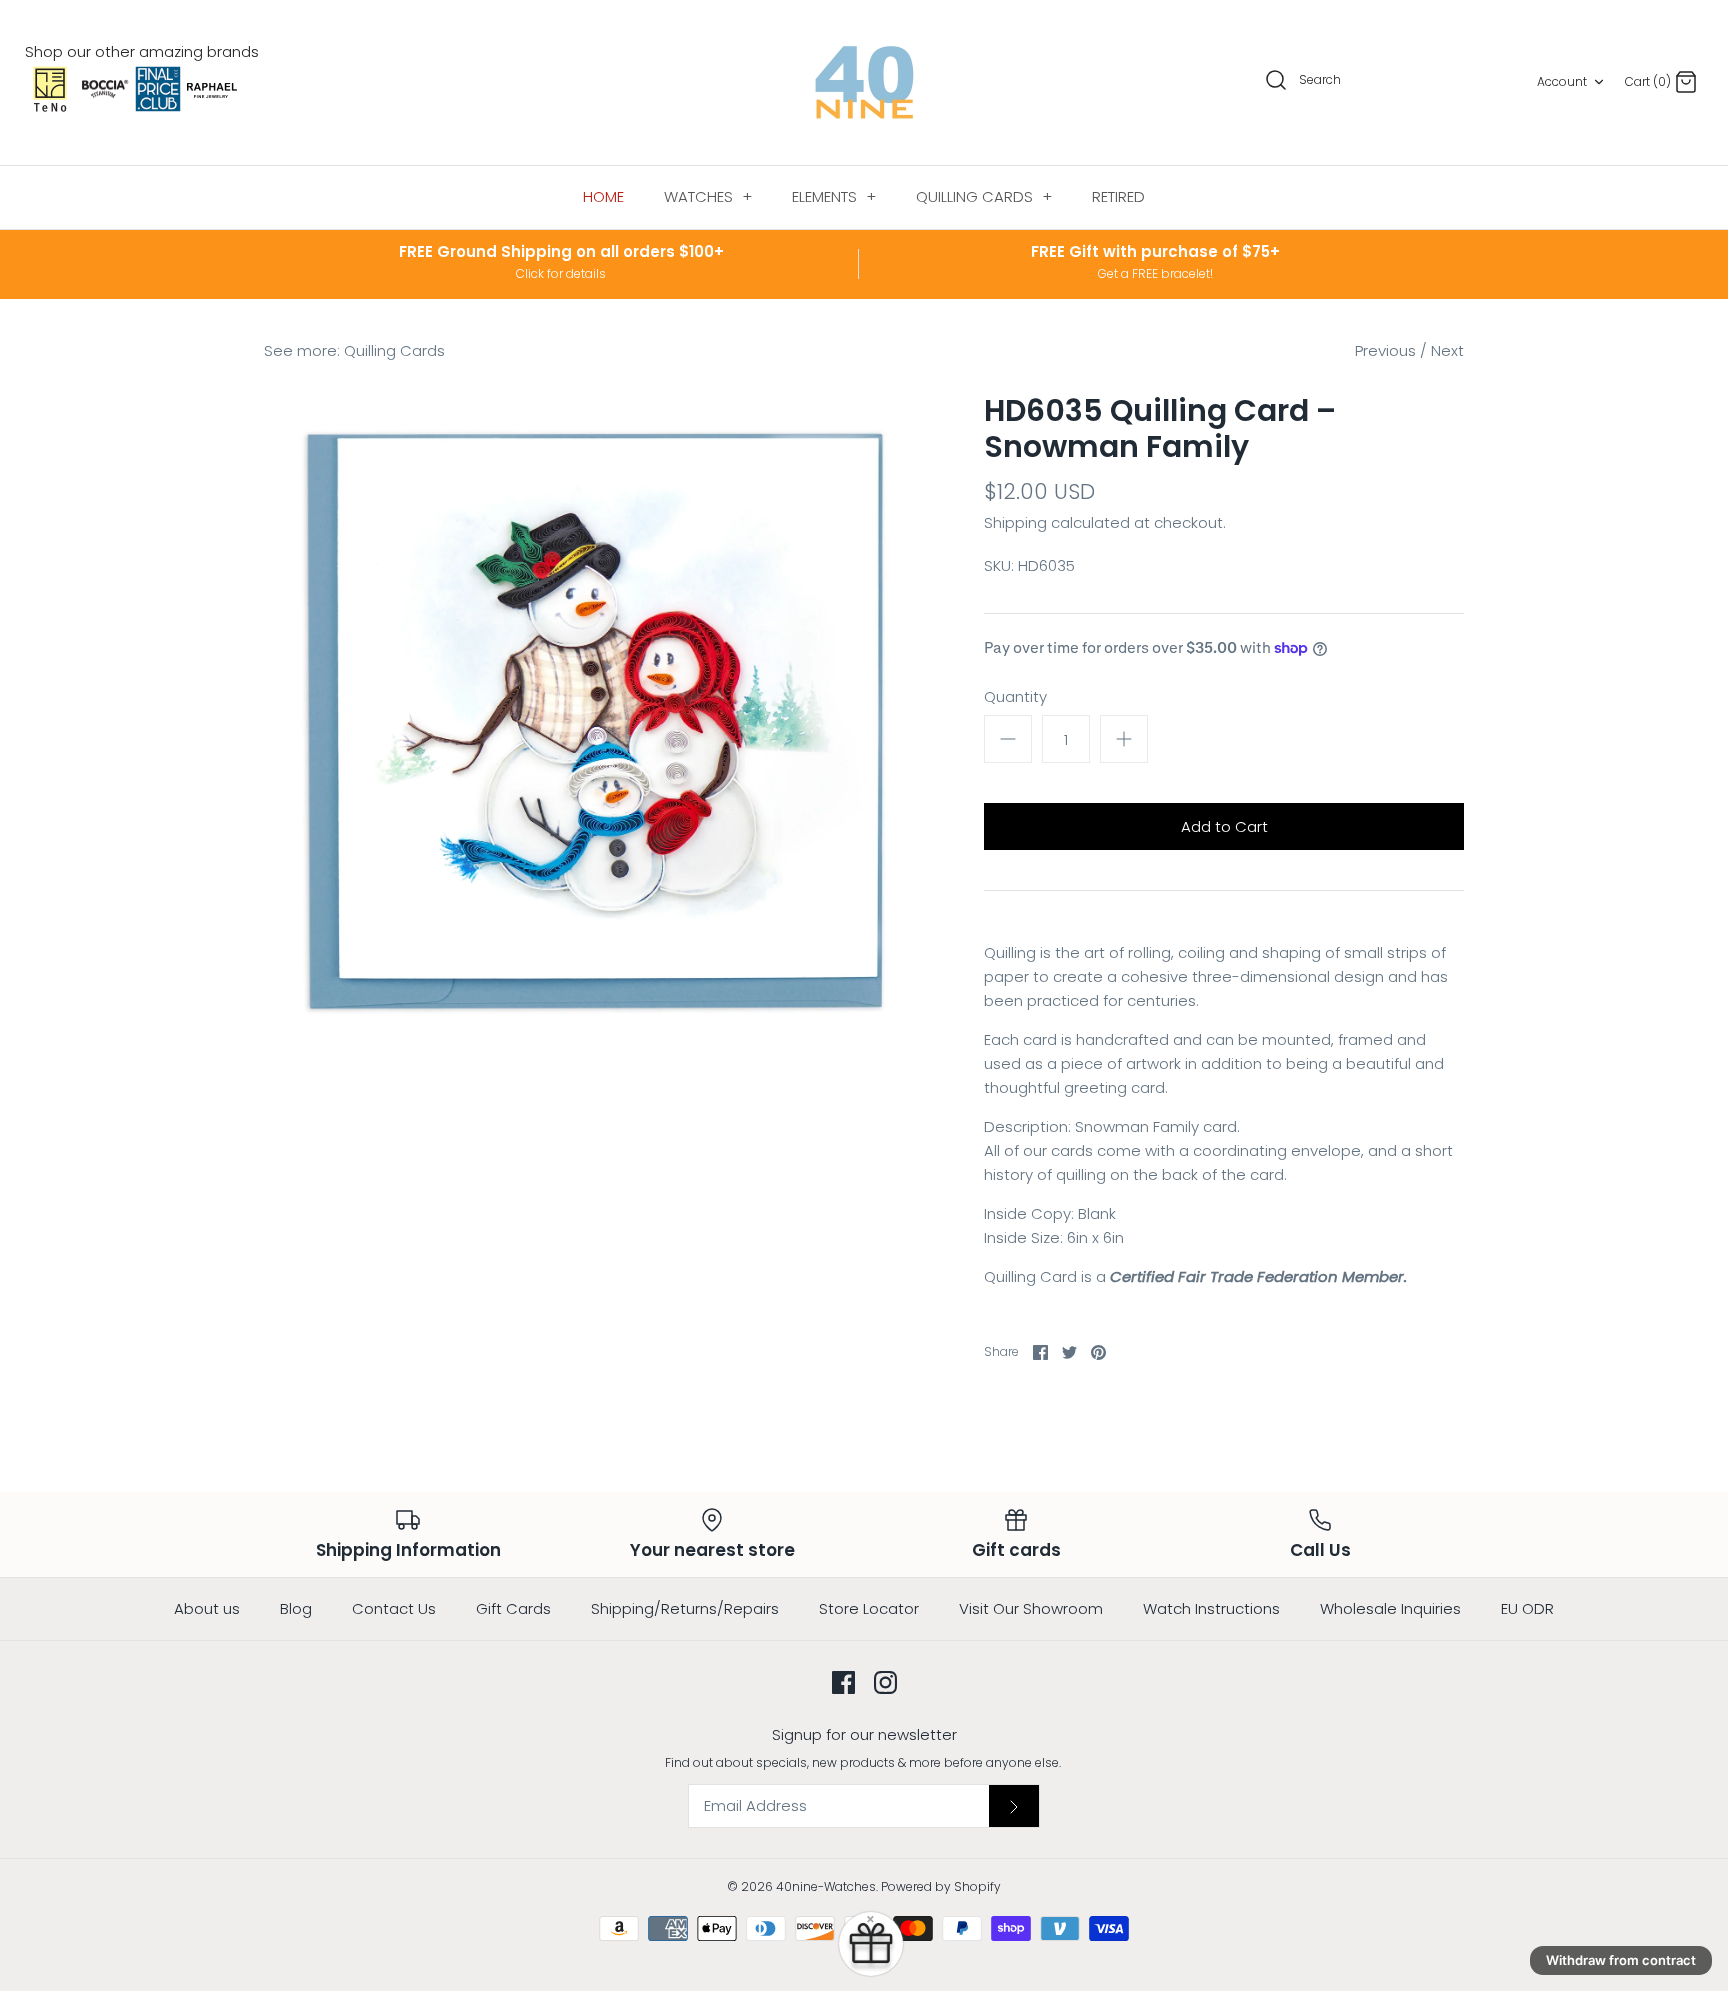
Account (1562, 81)
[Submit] (1014, 1806)
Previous (1385, 350)
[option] (594, 723)
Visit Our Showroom (1031, 1608)
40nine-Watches (826, 1886)
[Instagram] (885, 1682)
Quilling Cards (394, 350)
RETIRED (1118, 196)
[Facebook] (843, 1682)
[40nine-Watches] (864, 82)
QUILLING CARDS (984, 196)
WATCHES (708, 196)
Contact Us (394, 1608)
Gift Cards (513, 1608)
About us (207, 1608)
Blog (296, 1608)
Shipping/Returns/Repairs (685, 1608)
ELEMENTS (834, 196)
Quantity (1015, 696)
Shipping (1015, 522)
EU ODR (1527, 1608)
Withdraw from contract (1621, 1960)
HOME (603, 196)
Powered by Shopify (941, 1886)
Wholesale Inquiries (1390, 1608)
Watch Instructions (1211, 1608)
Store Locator (869, 1608)
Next (1447, 350)
